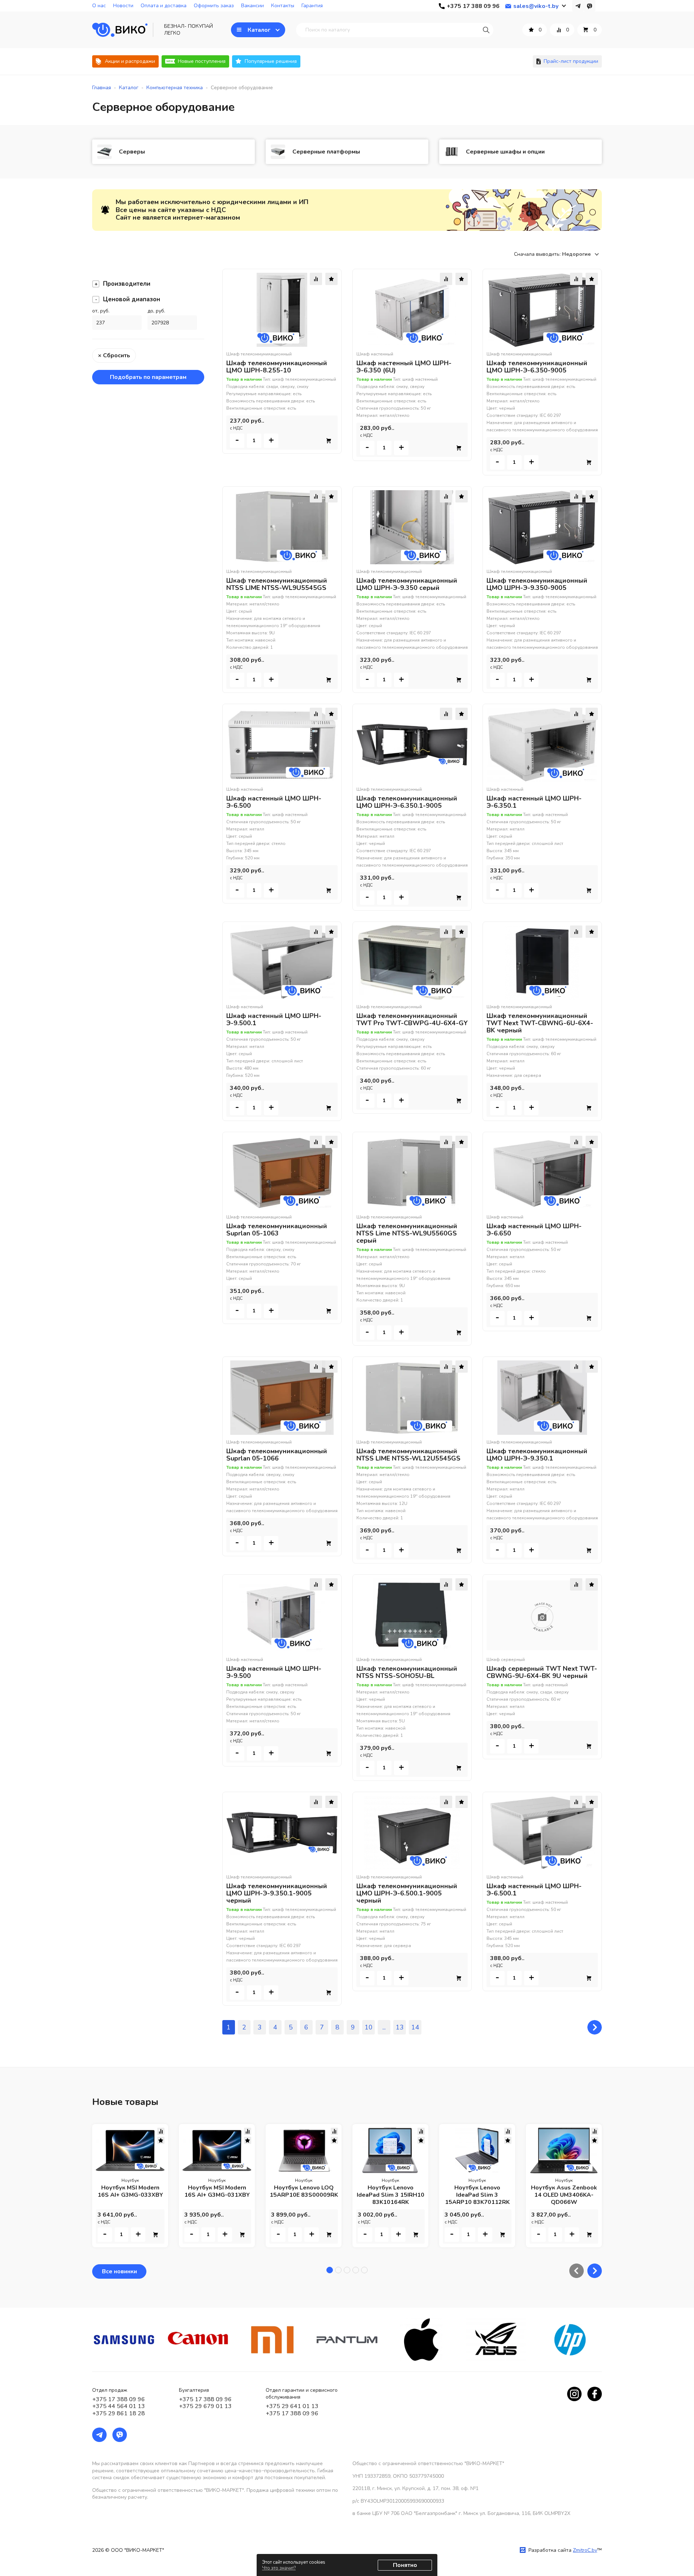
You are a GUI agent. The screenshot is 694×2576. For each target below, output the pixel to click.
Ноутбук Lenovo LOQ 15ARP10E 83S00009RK (304, 2191)
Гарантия (312, 6)
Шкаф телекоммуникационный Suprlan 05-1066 (277, 1455)
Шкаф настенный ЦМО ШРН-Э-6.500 (274, 802)
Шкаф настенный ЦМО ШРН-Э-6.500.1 (534, 1890)
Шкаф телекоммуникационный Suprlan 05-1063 (277, 1230)
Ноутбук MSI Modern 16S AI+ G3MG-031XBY (217, 2191)
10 (369, 2027)
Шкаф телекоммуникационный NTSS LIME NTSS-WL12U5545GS (408, 1455)
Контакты (283, 6)
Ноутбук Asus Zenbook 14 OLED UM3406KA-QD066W (564, 2195)
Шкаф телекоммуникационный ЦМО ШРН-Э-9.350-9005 (537, 584)
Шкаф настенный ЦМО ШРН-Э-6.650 (534, 1230)
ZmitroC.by (585, 2550)
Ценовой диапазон (132, 299)
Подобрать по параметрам (148, 377)
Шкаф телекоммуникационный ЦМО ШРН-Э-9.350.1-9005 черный (277, 1893)
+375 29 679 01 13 (205, 2406)
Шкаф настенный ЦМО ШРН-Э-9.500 (274, 1672)
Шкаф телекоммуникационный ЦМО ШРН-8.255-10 (277, 367)
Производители (127, 284)
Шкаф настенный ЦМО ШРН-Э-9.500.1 (274, 1019)
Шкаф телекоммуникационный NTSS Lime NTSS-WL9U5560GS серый (407, 1233)
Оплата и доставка (164, 6)
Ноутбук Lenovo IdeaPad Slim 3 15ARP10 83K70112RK (477, 2195)
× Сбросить (114, 355)
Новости (123, 6)
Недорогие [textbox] (576, 254)
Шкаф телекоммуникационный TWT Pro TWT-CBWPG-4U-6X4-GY (412, 1019)
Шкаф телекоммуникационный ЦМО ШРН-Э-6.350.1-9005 (407, 802)
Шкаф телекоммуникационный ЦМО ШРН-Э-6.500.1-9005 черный (407, 1893)
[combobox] (582, 254)
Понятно (405, 2565)
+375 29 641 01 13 (292, 2406)
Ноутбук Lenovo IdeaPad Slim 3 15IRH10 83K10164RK (391, 2195)
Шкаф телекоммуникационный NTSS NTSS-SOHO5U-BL (407, 1672)
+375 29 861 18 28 (119, 2413)
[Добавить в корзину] (329, 441)
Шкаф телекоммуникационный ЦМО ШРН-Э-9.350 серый (407, 584)
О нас (99, 6)
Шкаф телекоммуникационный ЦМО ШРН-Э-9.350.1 (537, 1455)
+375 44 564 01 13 (119, 2406)
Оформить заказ (214, 6)
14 (415, 2027)
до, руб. (156, 311)
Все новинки (119, 2271)
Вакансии (252, 6)
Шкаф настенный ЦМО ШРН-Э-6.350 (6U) (404, 367)
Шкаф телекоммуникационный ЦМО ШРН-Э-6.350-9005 (537, 367)
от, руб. (101, 311)
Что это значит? (279, 2568)
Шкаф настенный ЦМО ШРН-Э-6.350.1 (534, 802)
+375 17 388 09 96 (119, 2399)
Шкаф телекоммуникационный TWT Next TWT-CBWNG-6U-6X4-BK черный (540, 1023)
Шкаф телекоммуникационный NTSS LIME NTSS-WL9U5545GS (277, 584)
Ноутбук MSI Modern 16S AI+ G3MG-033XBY (130, 2191)
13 (400, 2027)
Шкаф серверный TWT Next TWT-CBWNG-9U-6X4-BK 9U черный (542, 1672)
